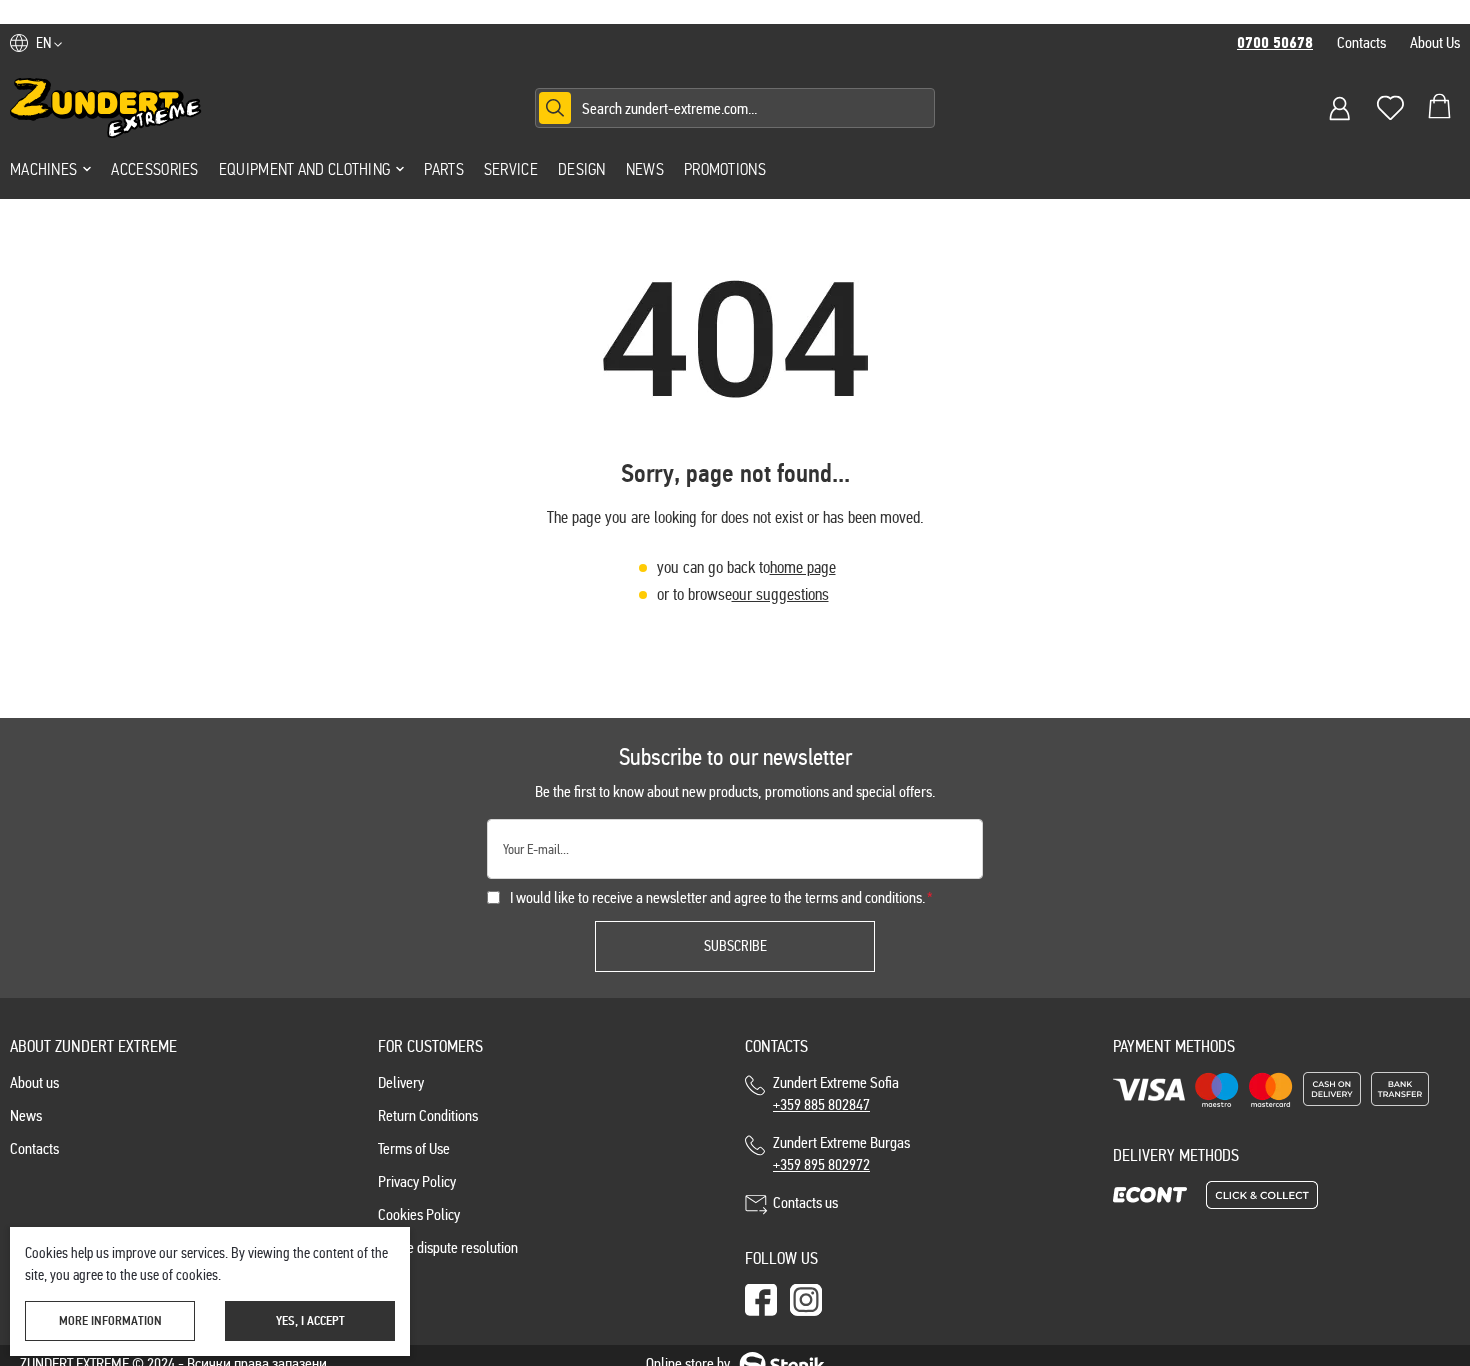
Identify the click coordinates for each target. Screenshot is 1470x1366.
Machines (43, 169)
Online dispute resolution (448, 1247)
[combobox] (735, 108)
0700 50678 (1275, 43)
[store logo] (106, 108)
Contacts (1361, 42)
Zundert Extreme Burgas (841, 1153)
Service (511, 169)
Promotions (725, 169)
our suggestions (780, 594)
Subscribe (735, 946)
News (645, 169)
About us (34, 1082)
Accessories (154, 169)
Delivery (401, 1082)
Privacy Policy (417, 1181)
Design (582, 169)
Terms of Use (414, 1148)
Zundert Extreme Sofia (839, 1093)
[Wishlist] (1390, 108)
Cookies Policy (419, 1214)
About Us (1435, 42)
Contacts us (805, 1202)
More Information (110, 1321)
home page (803, 567)
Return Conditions (428, 1115)
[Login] (1340, 108)
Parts (444, 169)
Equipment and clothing (305, 169)
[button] (49, 43)
